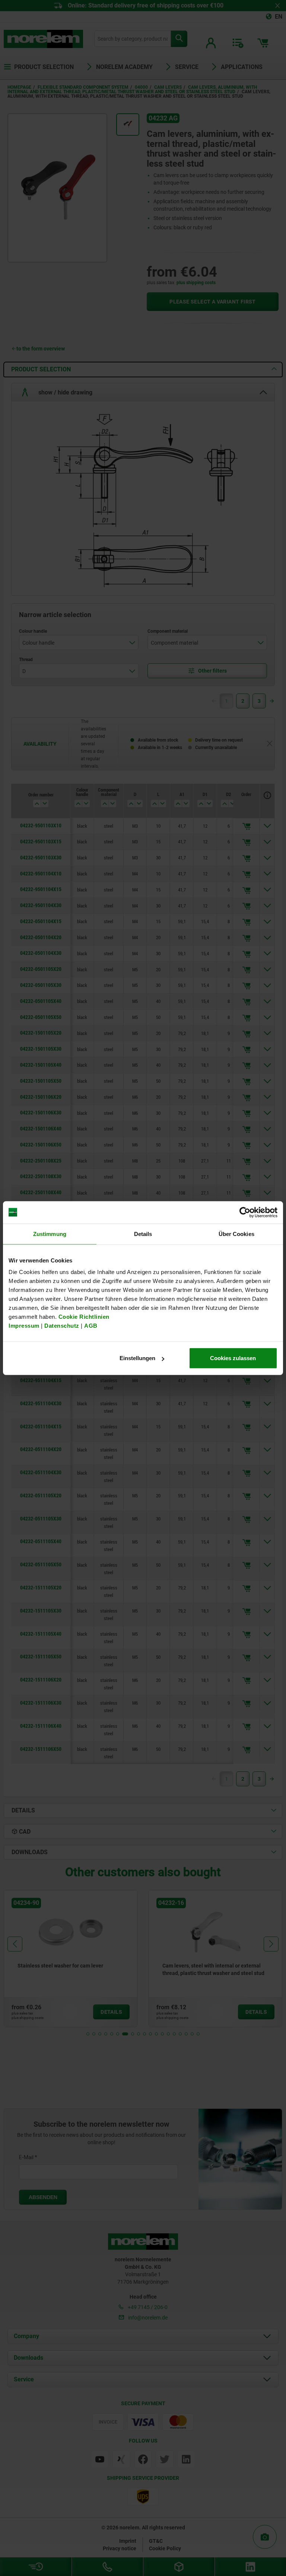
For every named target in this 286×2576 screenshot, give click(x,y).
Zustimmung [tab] (50, 1234)
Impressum (24, 1326)
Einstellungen (137, 1358)
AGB (91, 1326)
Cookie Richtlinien (83, 1317)
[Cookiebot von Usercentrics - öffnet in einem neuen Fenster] (245, 1212)
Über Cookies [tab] (236, 1234)
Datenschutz (62, 1326)
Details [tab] (143, 1234)
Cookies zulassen (233, 1358)
